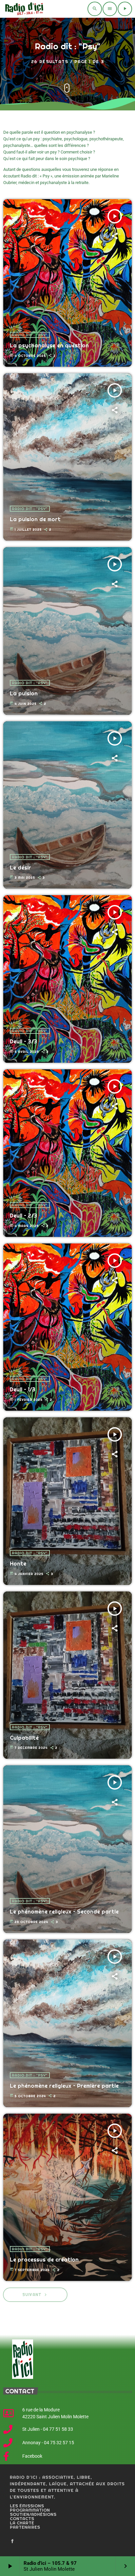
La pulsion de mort (35, 519)
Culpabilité (24, 1738)
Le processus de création (44, 2260)
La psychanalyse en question (49, 346)
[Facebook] (12, 2541)
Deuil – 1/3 (23, 1390)
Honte (18, 1564)
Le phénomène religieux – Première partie (64, 2086)
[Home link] (23, 9)
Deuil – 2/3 (23, 1216)
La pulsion (24, 694)
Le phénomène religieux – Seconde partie (64, 1912)
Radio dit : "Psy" (30, 335)
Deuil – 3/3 (23, 1042)
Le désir (20, 868)
